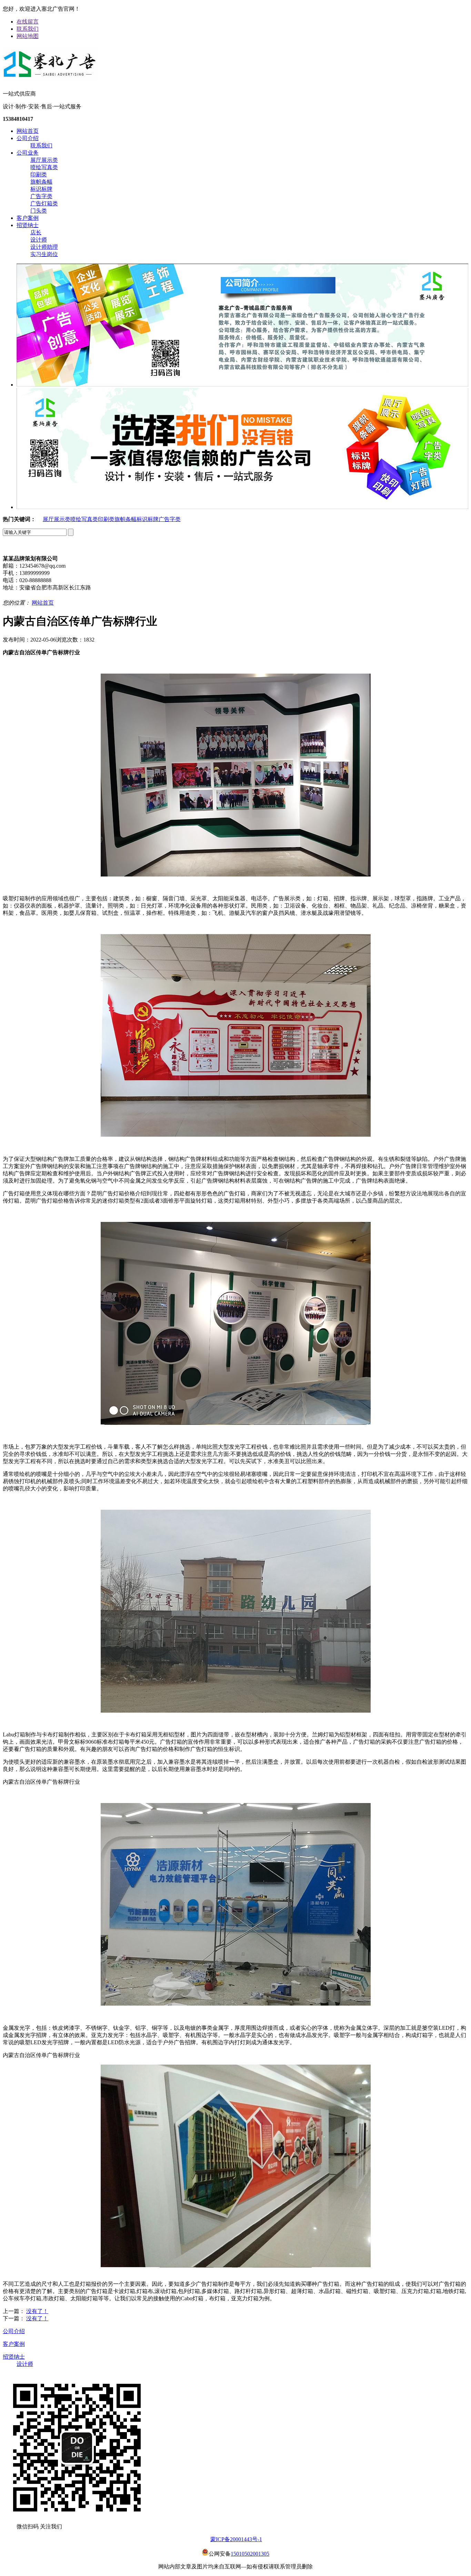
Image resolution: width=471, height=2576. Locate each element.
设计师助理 (44, 247)
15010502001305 (250, 2554)
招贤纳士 (28, 225)
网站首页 (28, 131)
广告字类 (41, 196)
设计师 (39, 240)
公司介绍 (28, 138)
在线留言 (28, 22)
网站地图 (28, 36)
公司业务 (28, 153)
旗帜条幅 (41, 182)
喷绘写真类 (44, 167)
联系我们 (28, 29)
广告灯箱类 (44, 203)
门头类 (39, 211)
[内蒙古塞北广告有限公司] (50, 79)
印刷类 (39, 174)
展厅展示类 (44, 160)
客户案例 (28, 218)
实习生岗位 (44, 254)
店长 (36, 232)
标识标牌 (41, 189)
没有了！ (37, 2311)
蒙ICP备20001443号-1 (236, 2539)
